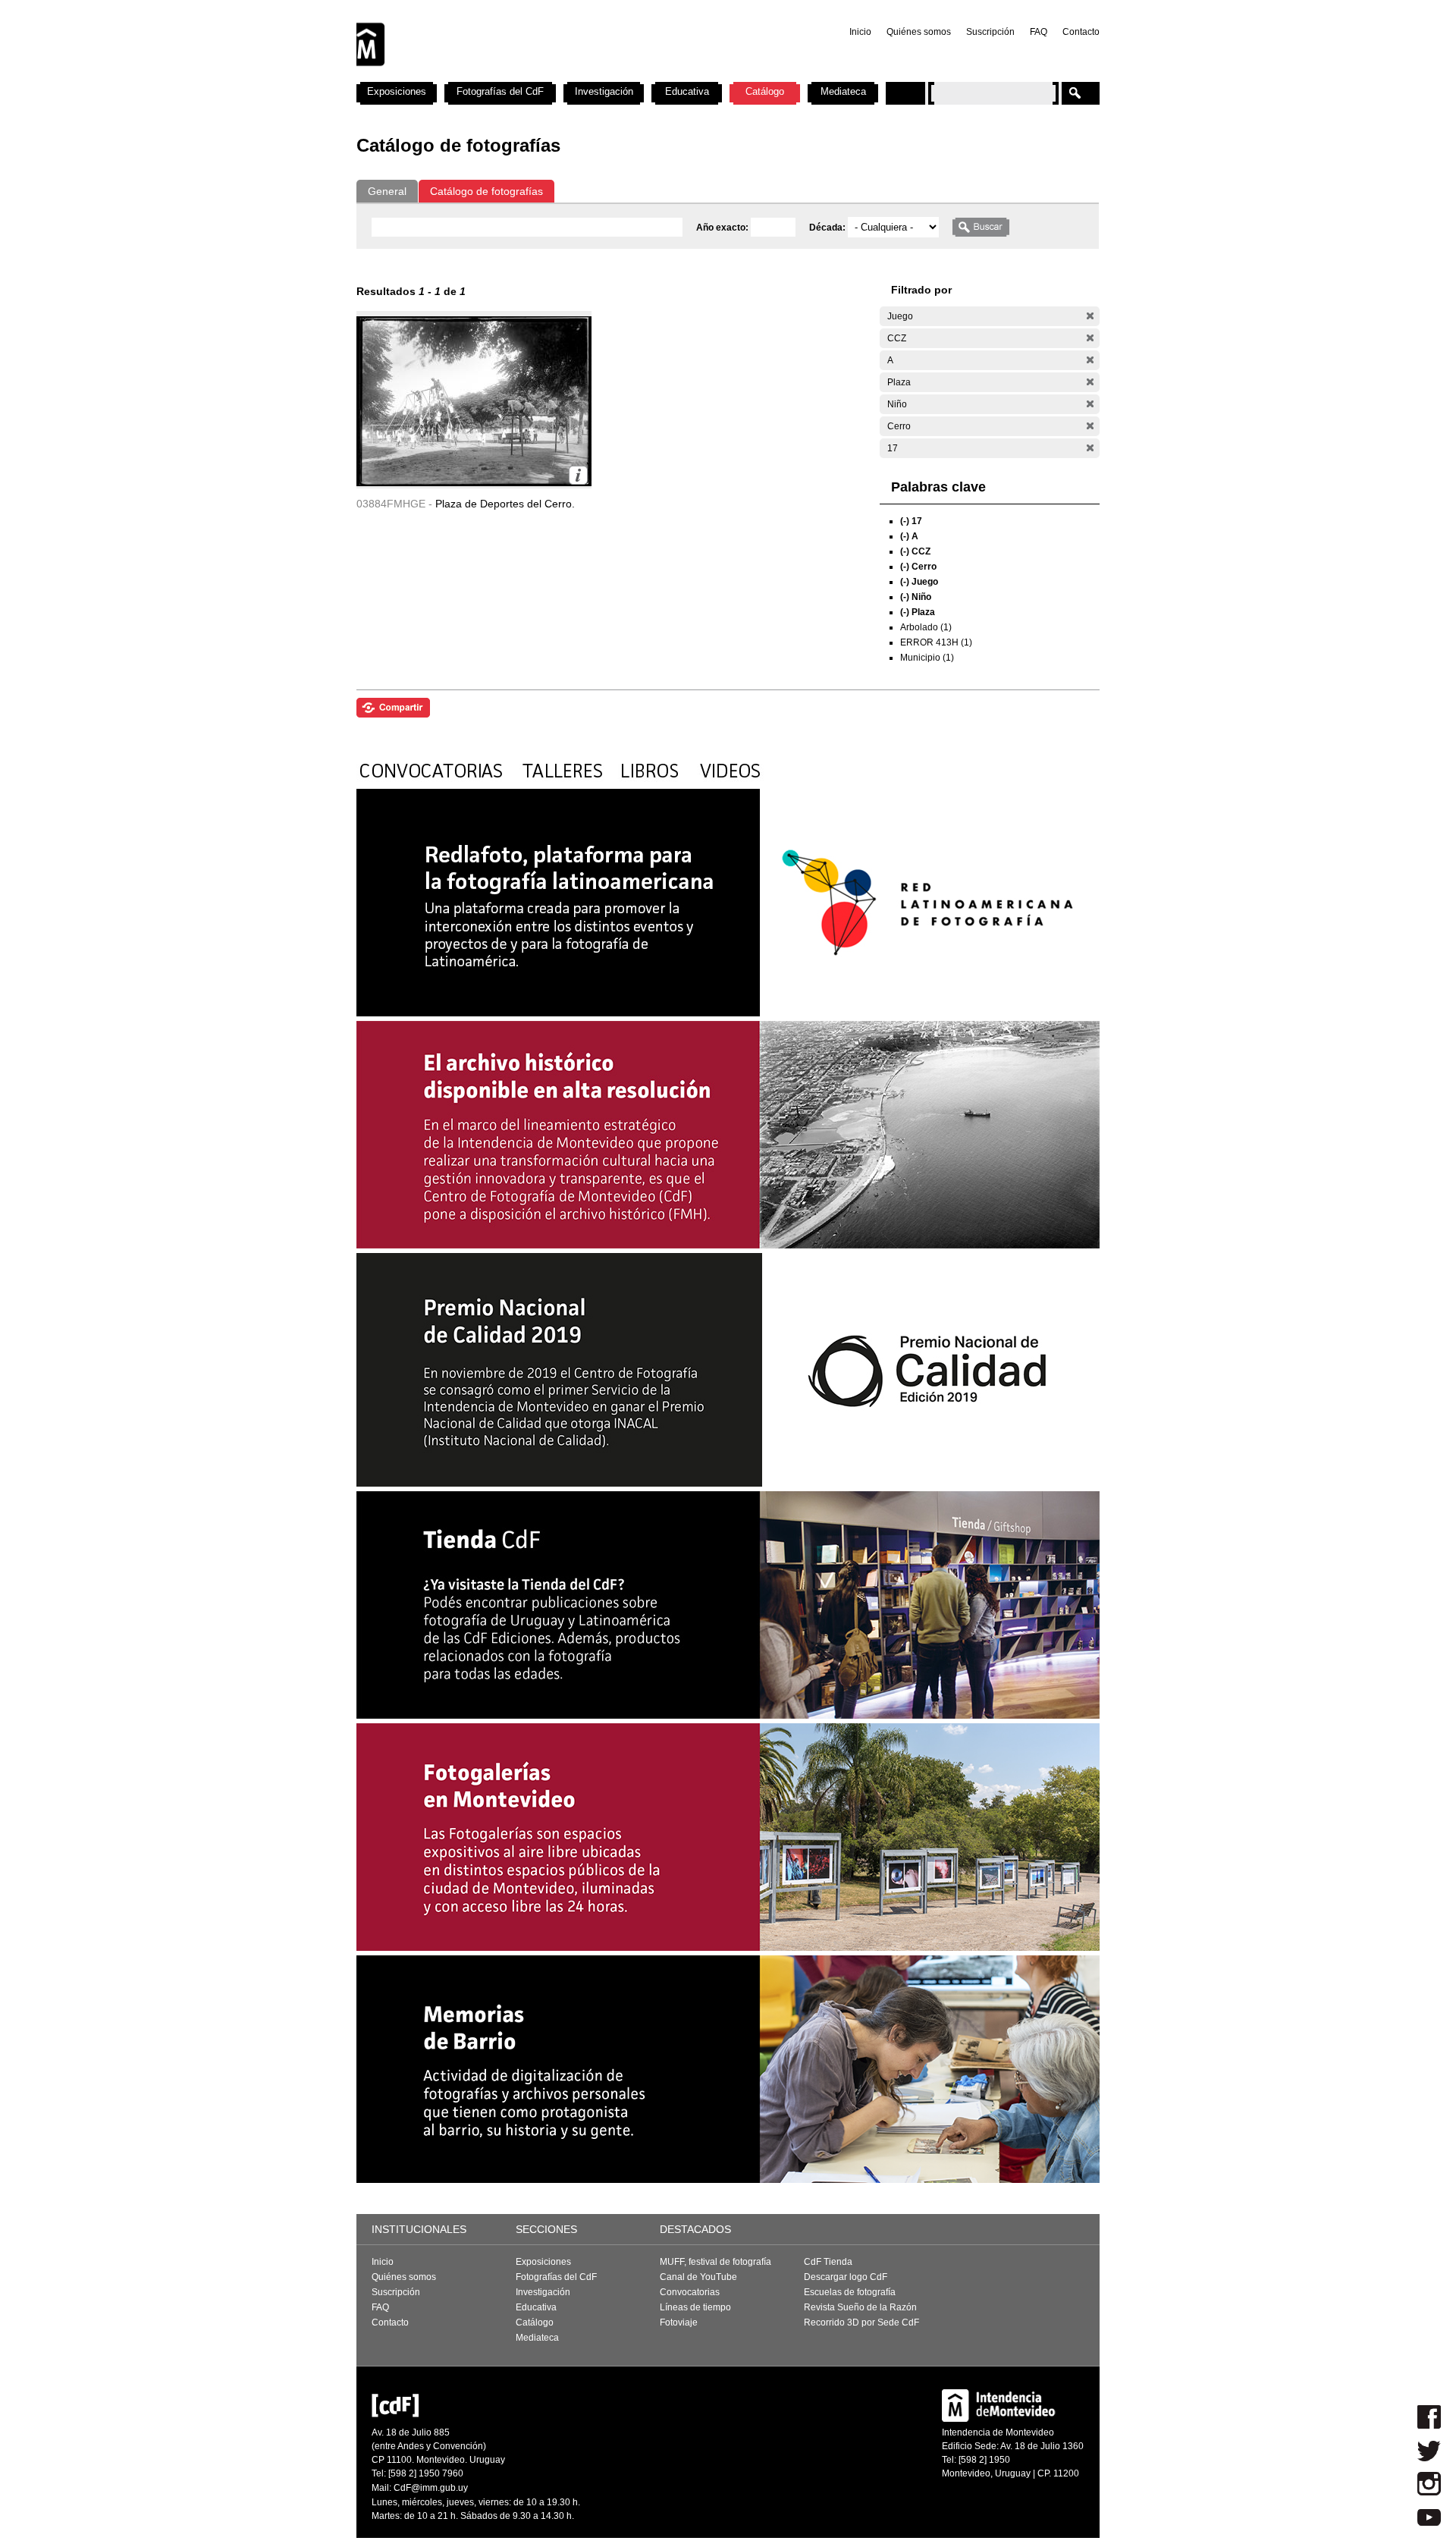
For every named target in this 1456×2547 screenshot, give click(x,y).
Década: (828, 228)
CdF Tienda (828, 2262)
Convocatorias (690, 2292)
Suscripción (990, 32)
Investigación (604, 91)
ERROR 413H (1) (936, 642)
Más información (578, 475)
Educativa (687, 91)
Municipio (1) (927, 658)
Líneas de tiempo (695, 2307)
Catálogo (765, 91)
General (387, 191)
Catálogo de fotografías (486, 191)
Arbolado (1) (926, 627)
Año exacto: (723, 228)
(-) (1090, 316)
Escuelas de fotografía (850, 2292)
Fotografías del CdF (500, 91)
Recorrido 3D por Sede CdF (861, 2322)
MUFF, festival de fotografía (715, 2262)
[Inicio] (556, 76)
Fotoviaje (679, 2322)
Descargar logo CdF (846, 2277)
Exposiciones (397, 91)
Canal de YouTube (698, 2277)
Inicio (860, 32)
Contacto (1081, 32)
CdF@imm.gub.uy (431, 2488)
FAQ (1039, 32)
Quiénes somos (919, 32)
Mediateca (843, 91)
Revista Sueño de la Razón (860, 2307)
